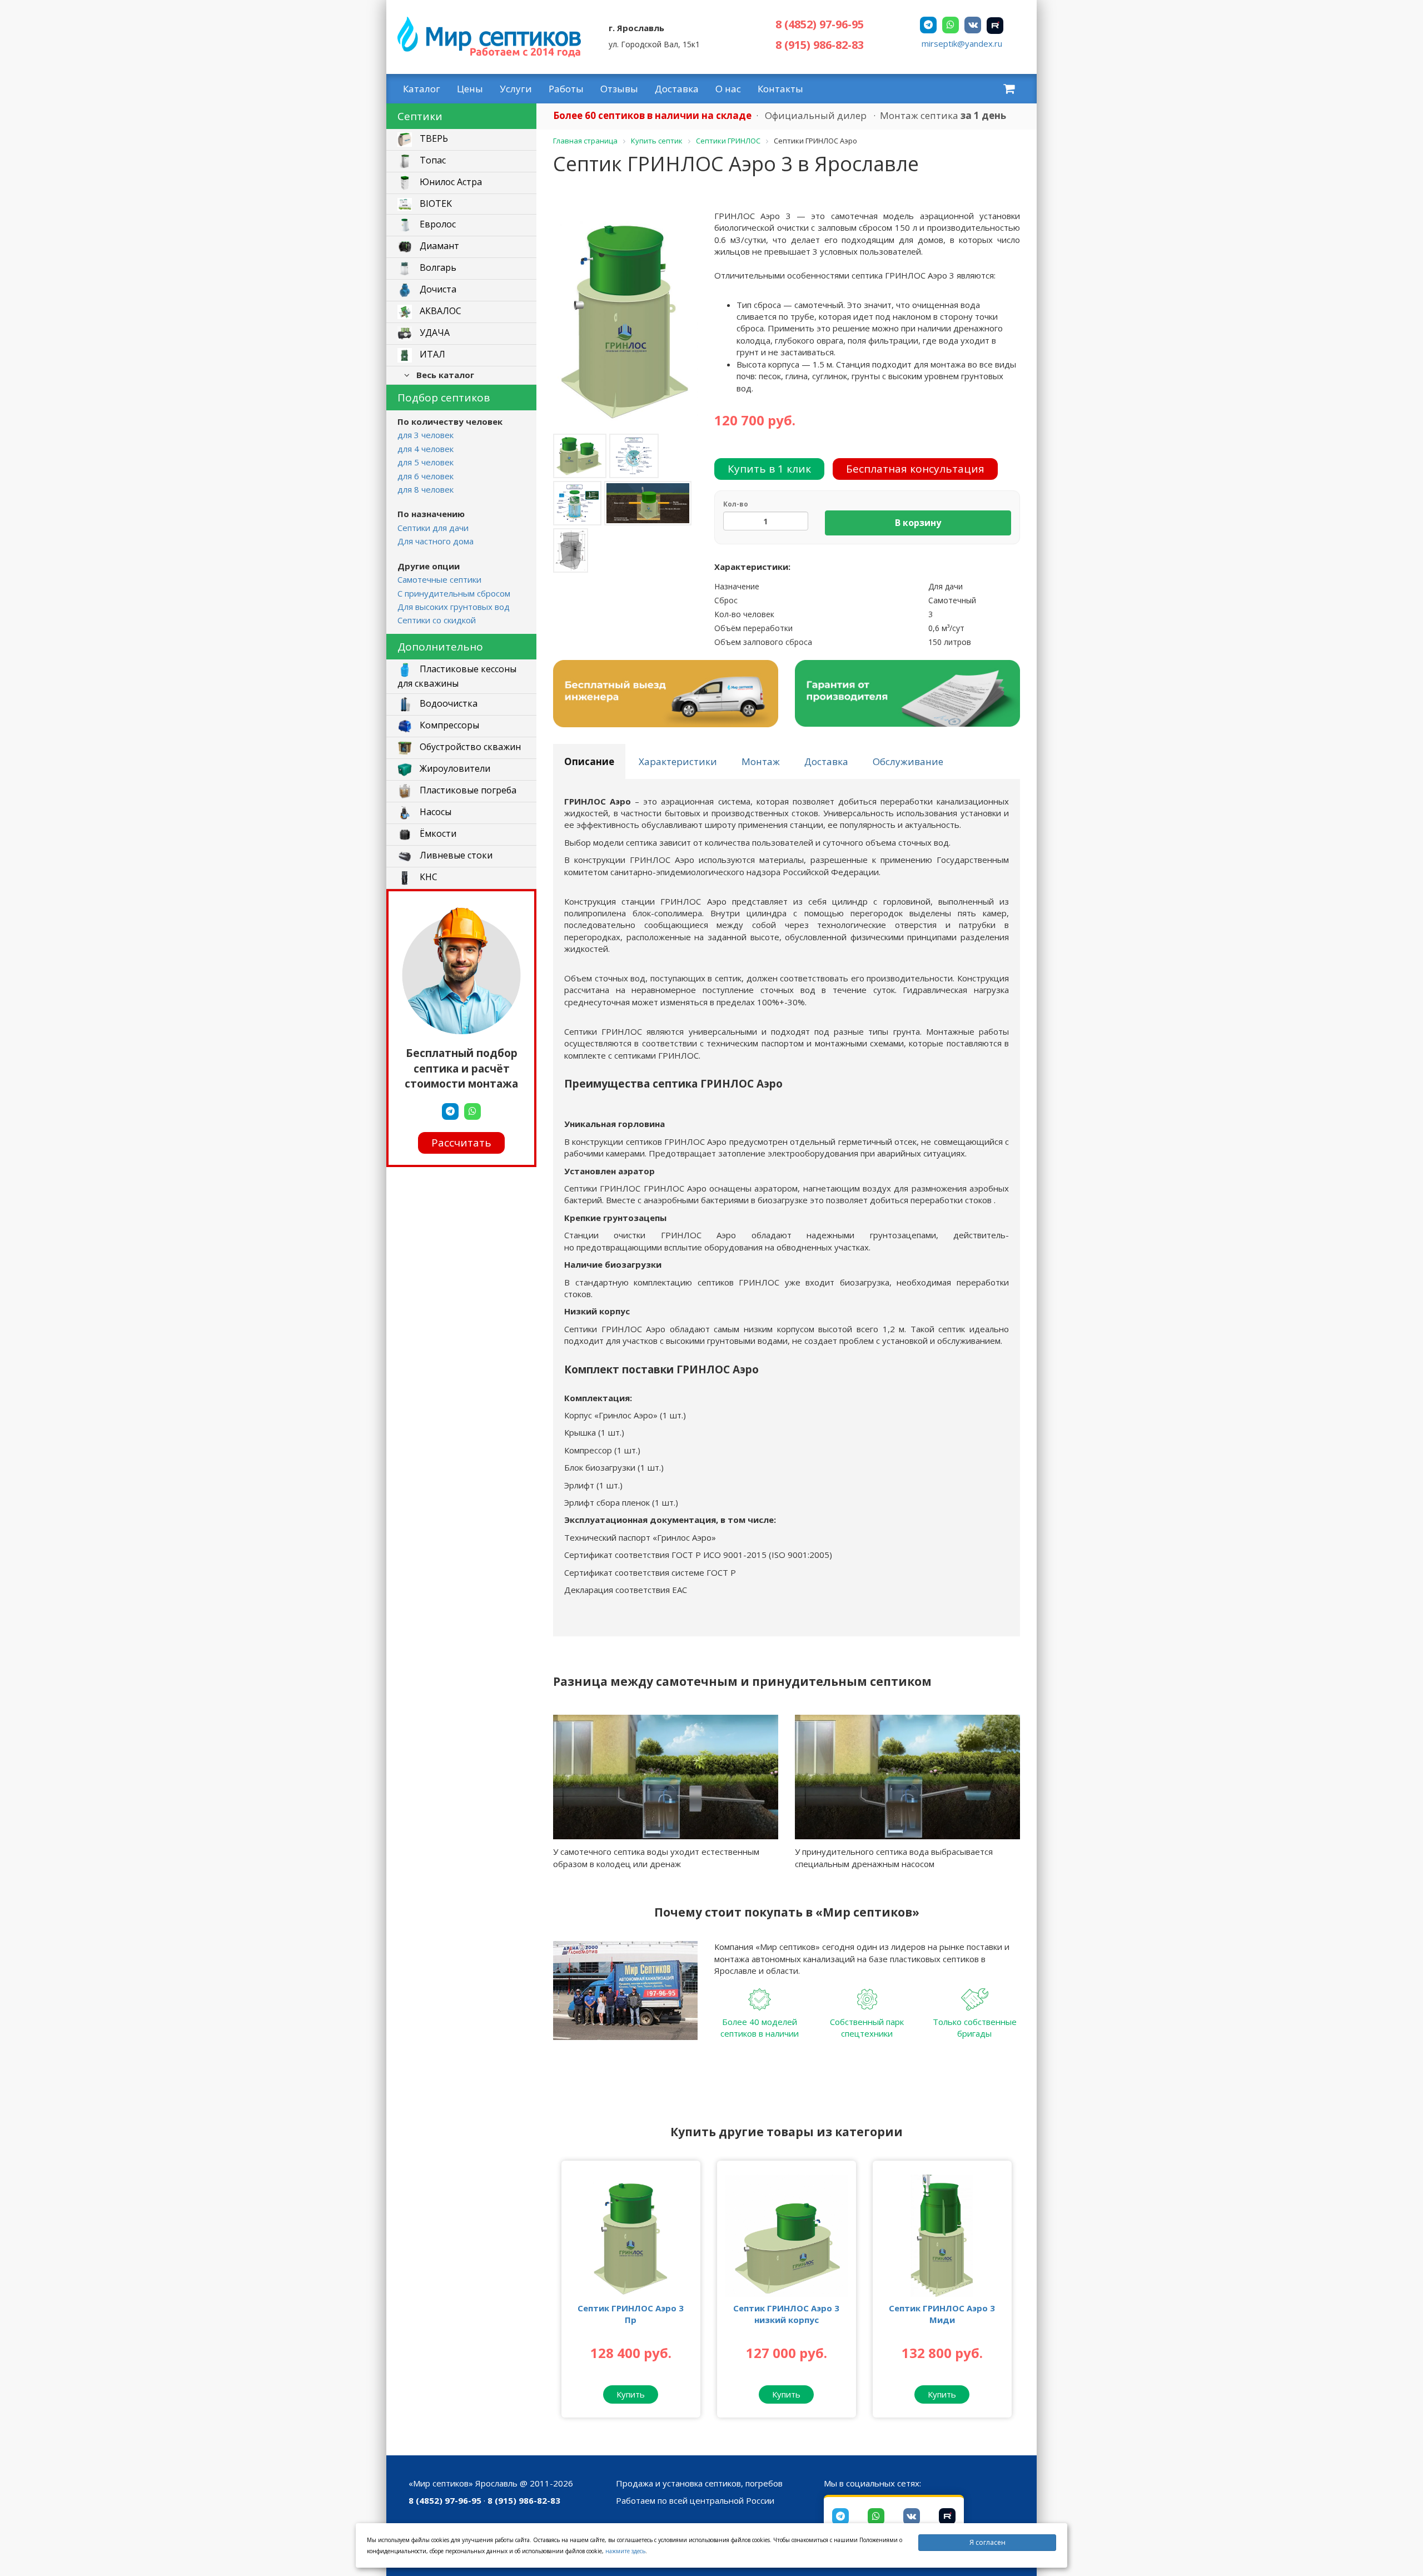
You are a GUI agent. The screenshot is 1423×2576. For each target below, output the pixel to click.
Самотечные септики (439, 579)
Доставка (677, 89)
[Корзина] (1009, 88)
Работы (566, 89)
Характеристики (678, 761)
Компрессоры (448, 725)
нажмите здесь (625, 2551)
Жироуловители (454, 768)
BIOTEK (435, 204)
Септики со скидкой (437, 620)
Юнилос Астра (450, 182)
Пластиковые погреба (467, 790)
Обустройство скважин (469, 747)
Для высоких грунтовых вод (454, 607)
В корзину (918, 523)
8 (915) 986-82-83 (820, 45)
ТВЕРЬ (433, 139)
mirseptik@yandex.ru (962, 43)
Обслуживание (908, 761)
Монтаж (761, 761)
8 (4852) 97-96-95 (820, 24)
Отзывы (619, 89)
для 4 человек (426, 449)
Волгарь (437, 268)
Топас (432, 161)
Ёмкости (437, 833)
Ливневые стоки (455, 855)
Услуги (516, 89)
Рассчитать (461, 1143)
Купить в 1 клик (769, 469)
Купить (631, 2394)
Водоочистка (447, 703)
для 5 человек (426, 462)
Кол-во (736, 504)
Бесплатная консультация (915, 469)
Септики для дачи (433, 528)
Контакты (780, 89)
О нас (728, 89)
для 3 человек (426, 435)
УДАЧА (434, 333)
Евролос (437, 225)
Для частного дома (436, 541)
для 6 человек (426, 476)
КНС (427, 877)
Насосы (434, 812)
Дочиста (437, 290)
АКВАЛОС (439, 311)
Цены (470, 89)
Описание (589, 761)
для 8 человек (426, 489)
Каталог (422, 89)
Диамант (438, 246)
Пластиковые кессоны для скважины (457, 676)
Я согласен (987, 2542)
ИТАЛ (431, 355)
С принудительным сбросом (454, 593)
